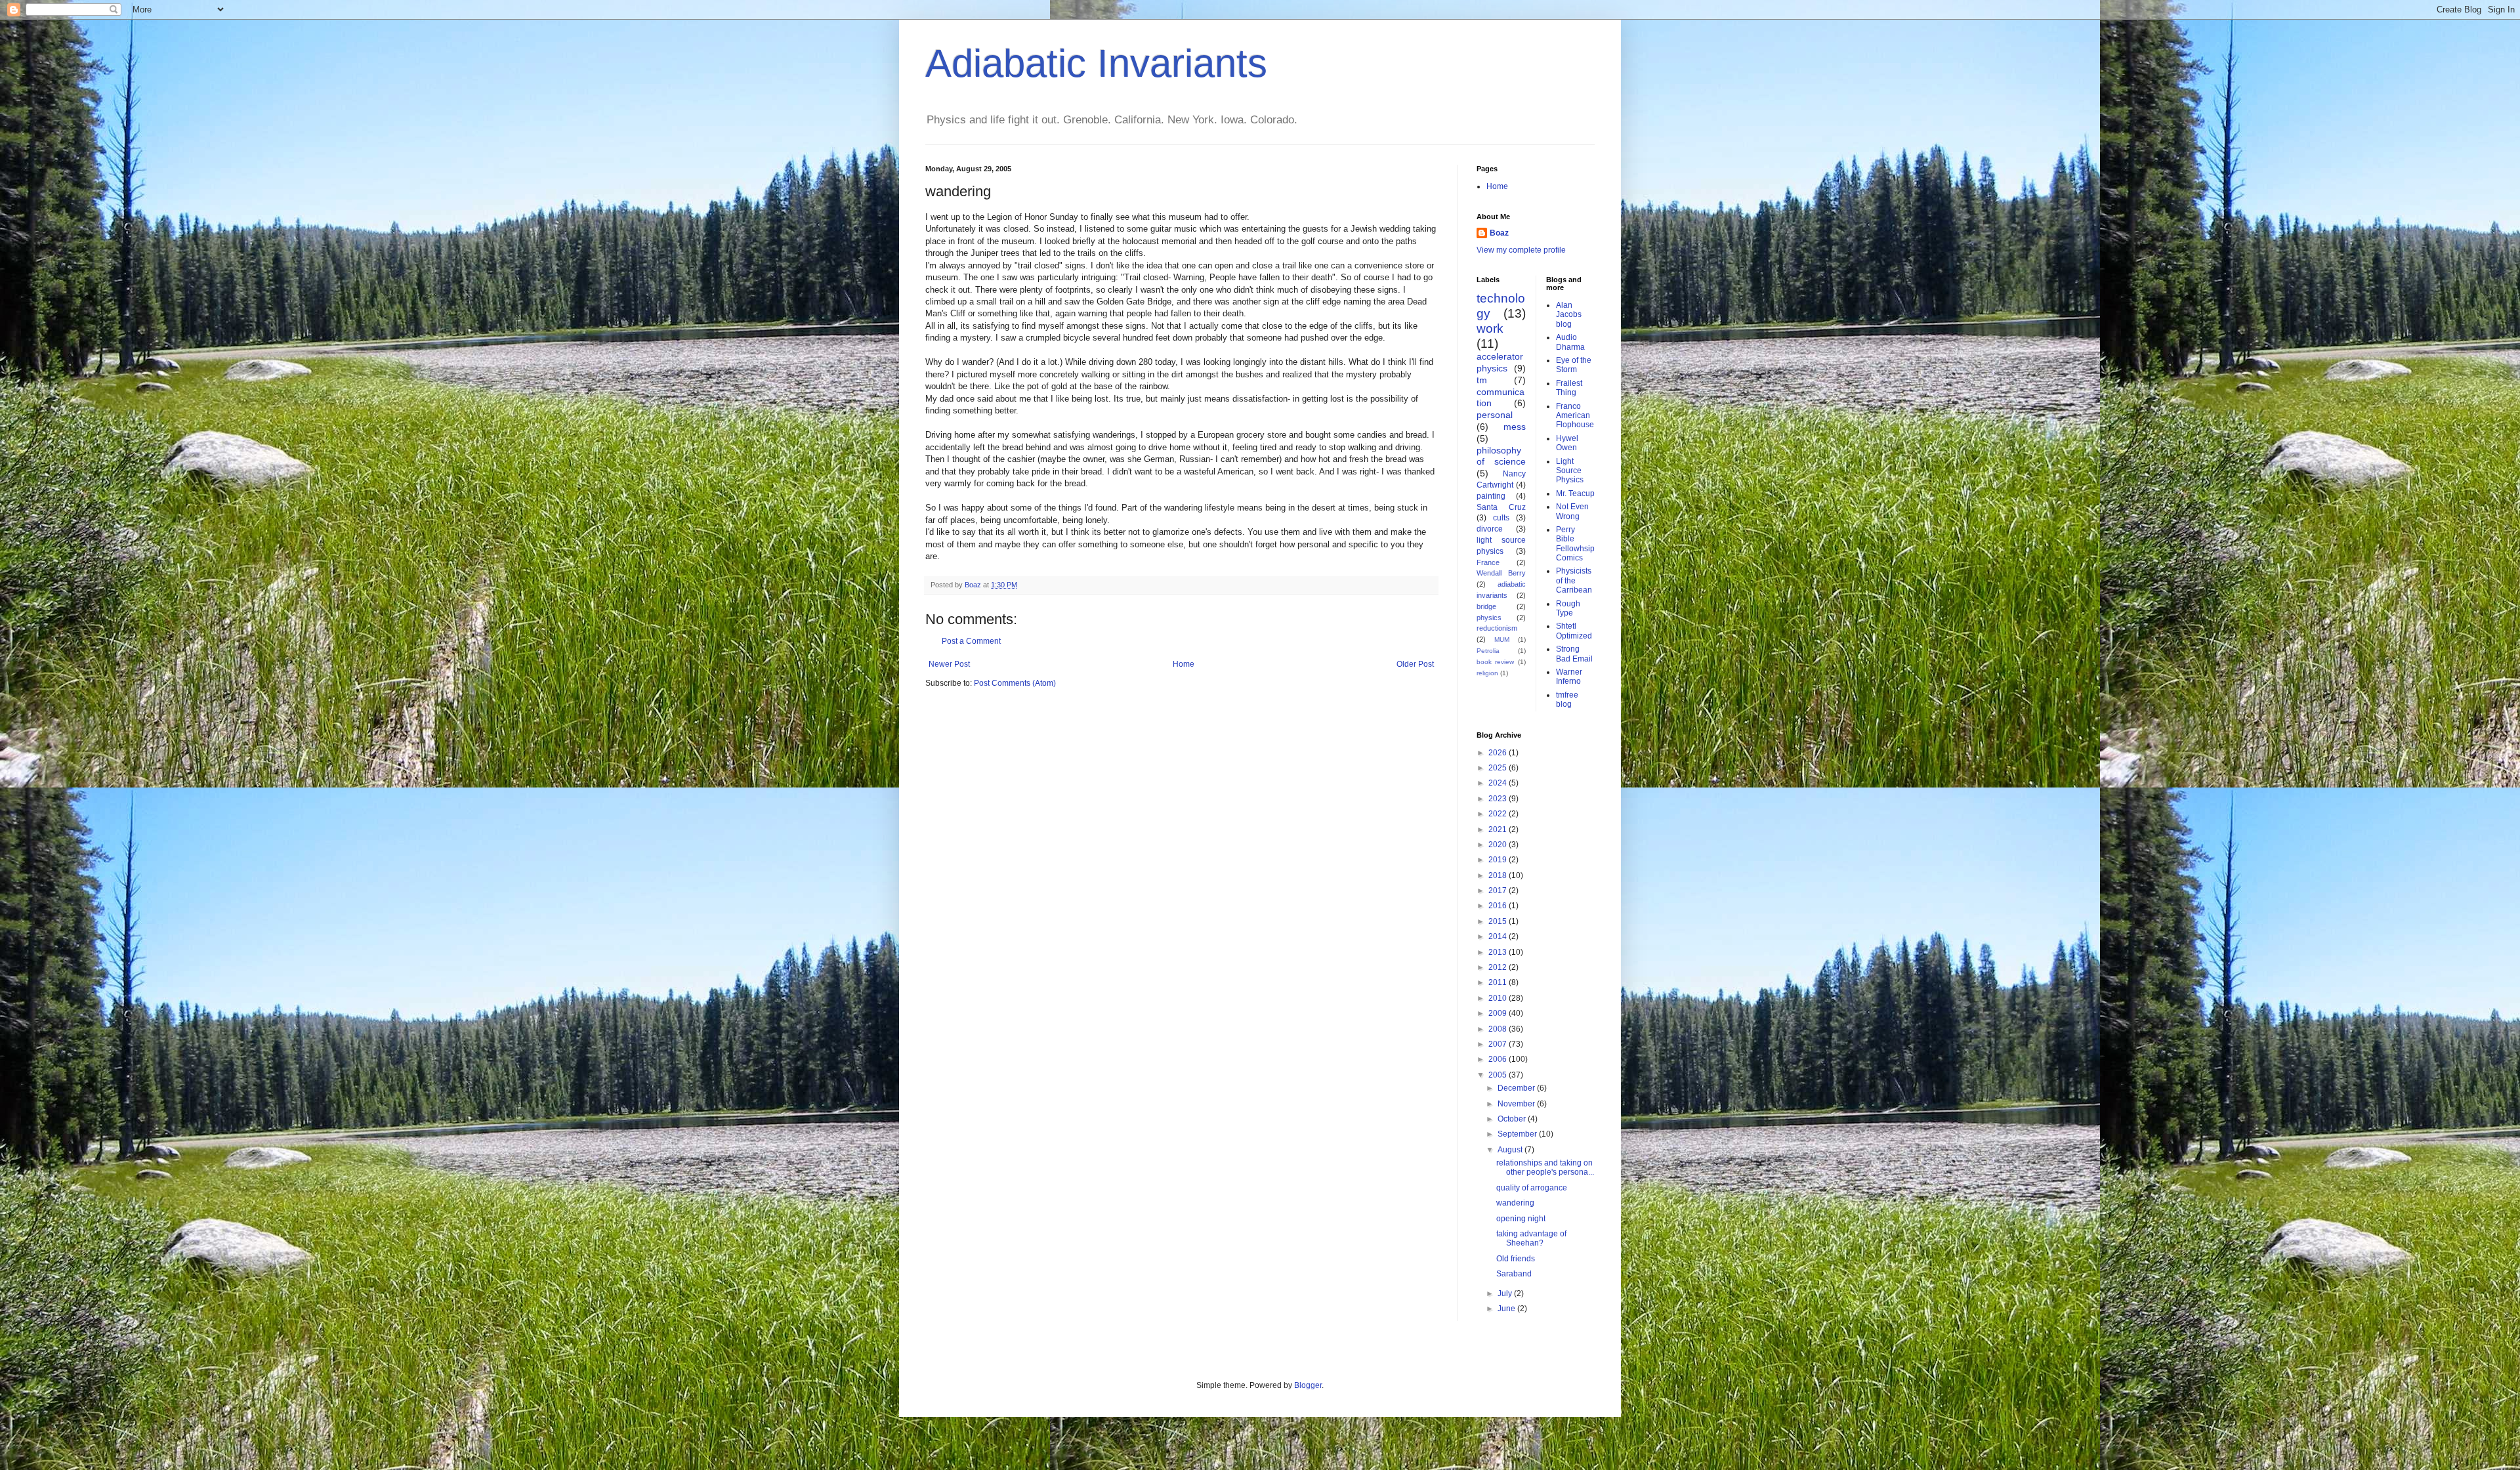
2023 (1499, 799)
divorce (1490, 529)
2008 (1499, 1029)
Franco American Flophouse (1575, 416)
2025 (1499, 768)
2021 (1499, 829)
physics (1489, 618)
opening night (1521, 1219)
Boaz (1499, 233)
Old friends (1516, 1259)
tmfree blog (1567, 700)
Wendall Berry (1501, 573)
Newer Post (949, 664)
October (1513, 1119)
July (1506, 1293)
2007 (1499, 1044)
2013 (1499, 952)
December (1517, 1088)
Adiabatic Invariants (1096, 63)
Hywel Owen (1567, 443)
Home (1184, 664)
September (1518, 1134)
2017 (1499, 891)
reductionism (1497, 628)
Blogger (1308, 1385)
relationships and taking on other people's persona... (1545, 1167)
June (1507, 1309)
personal (1495, 415)
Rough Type (1568, 608)
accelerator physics (1500, 362)
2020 (1499, 845)
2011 (1499, 982)
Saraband (1514, 1274)
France (1488, 562)
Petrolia (1488, 651)
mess (1515, 427)
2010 (1499, 998)
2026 (1499, 753)
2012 (1499, 967)
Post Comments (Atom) (1015, 683)
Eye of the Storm (1574, 365)
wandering (1515, 1203)
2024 (1499, 783)
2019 (1499, 860)
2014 (1499, 936)
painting (1491, 496)
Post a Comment (971, 641)
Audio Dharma (1570, 342)
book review (1495, 662)
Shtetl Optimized (1574, 631)
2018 (1499, 875)
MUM (1502, 640)
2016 (1499, 906)
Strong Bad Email (1574, 654)
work (1490, 328)
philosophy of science (1501, 456)
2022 (1499, 814)
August (1511, 1150)
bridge (1486, 606)
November (1517, 1104)
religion (1487, 673)
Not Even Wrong (1572, 511)
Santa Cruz (1501, 507)
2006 (1499, 1059)
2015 (1499, 921)
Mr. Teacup (1575, 493)
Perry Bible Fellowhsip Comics (1575, 544)
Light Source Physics (1570, 471)
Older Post (1415, 664)
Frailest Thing (1569, 388)
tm (1482, 380)
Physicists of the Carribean (1574, 580)
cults (1501, 518)
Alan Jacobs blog (1569, 315)
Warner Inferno (1569, 677)
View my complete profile (1521, 250)
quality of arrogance (1532, 1188)
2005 (1499, 1075)
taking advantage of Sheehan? (1531, 1238)
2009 (1499, 1013)
